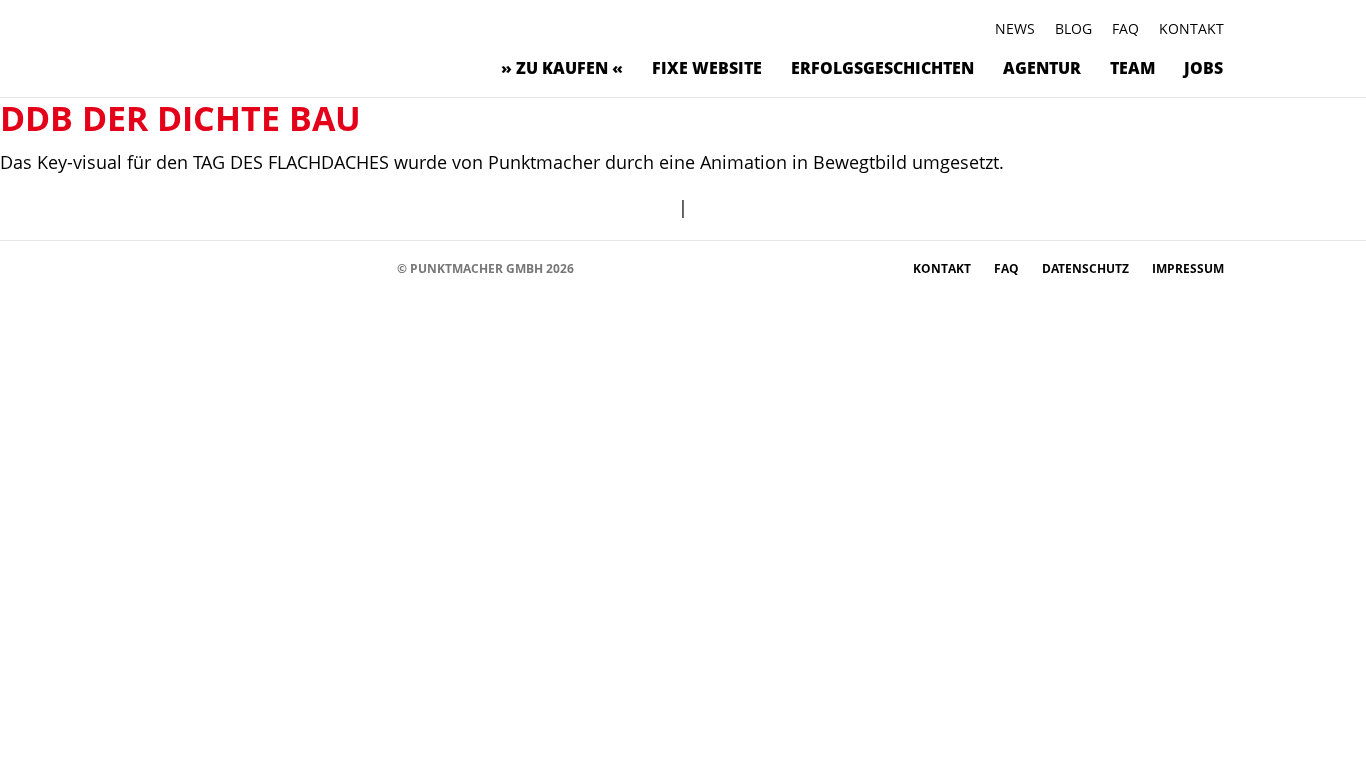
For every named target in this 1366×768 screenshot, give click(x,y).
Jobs (1203, 68)
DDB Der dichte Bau (180, 118)
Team (1132, 68)
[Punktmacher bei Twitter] (222, 267)
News (1015, 28)
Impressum (1188, 268)
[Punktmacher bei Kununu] (282, 267)
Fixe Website (707, 68)
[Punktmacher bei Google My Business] (372, 267)
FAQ (1125, 28)
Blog (1073, 28)
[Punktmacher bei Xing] (312, 267)
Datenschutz (1087, 268)
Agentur (1042, 68)
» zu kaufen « (562, 68)
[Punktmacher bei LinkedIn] (342, 267)
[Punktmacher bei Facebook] (162, 267)
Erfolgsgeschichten (882, 68)
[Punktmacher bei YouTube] (252, 267)
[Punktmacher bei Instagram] (192, 267)
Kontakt (1191, 28)
